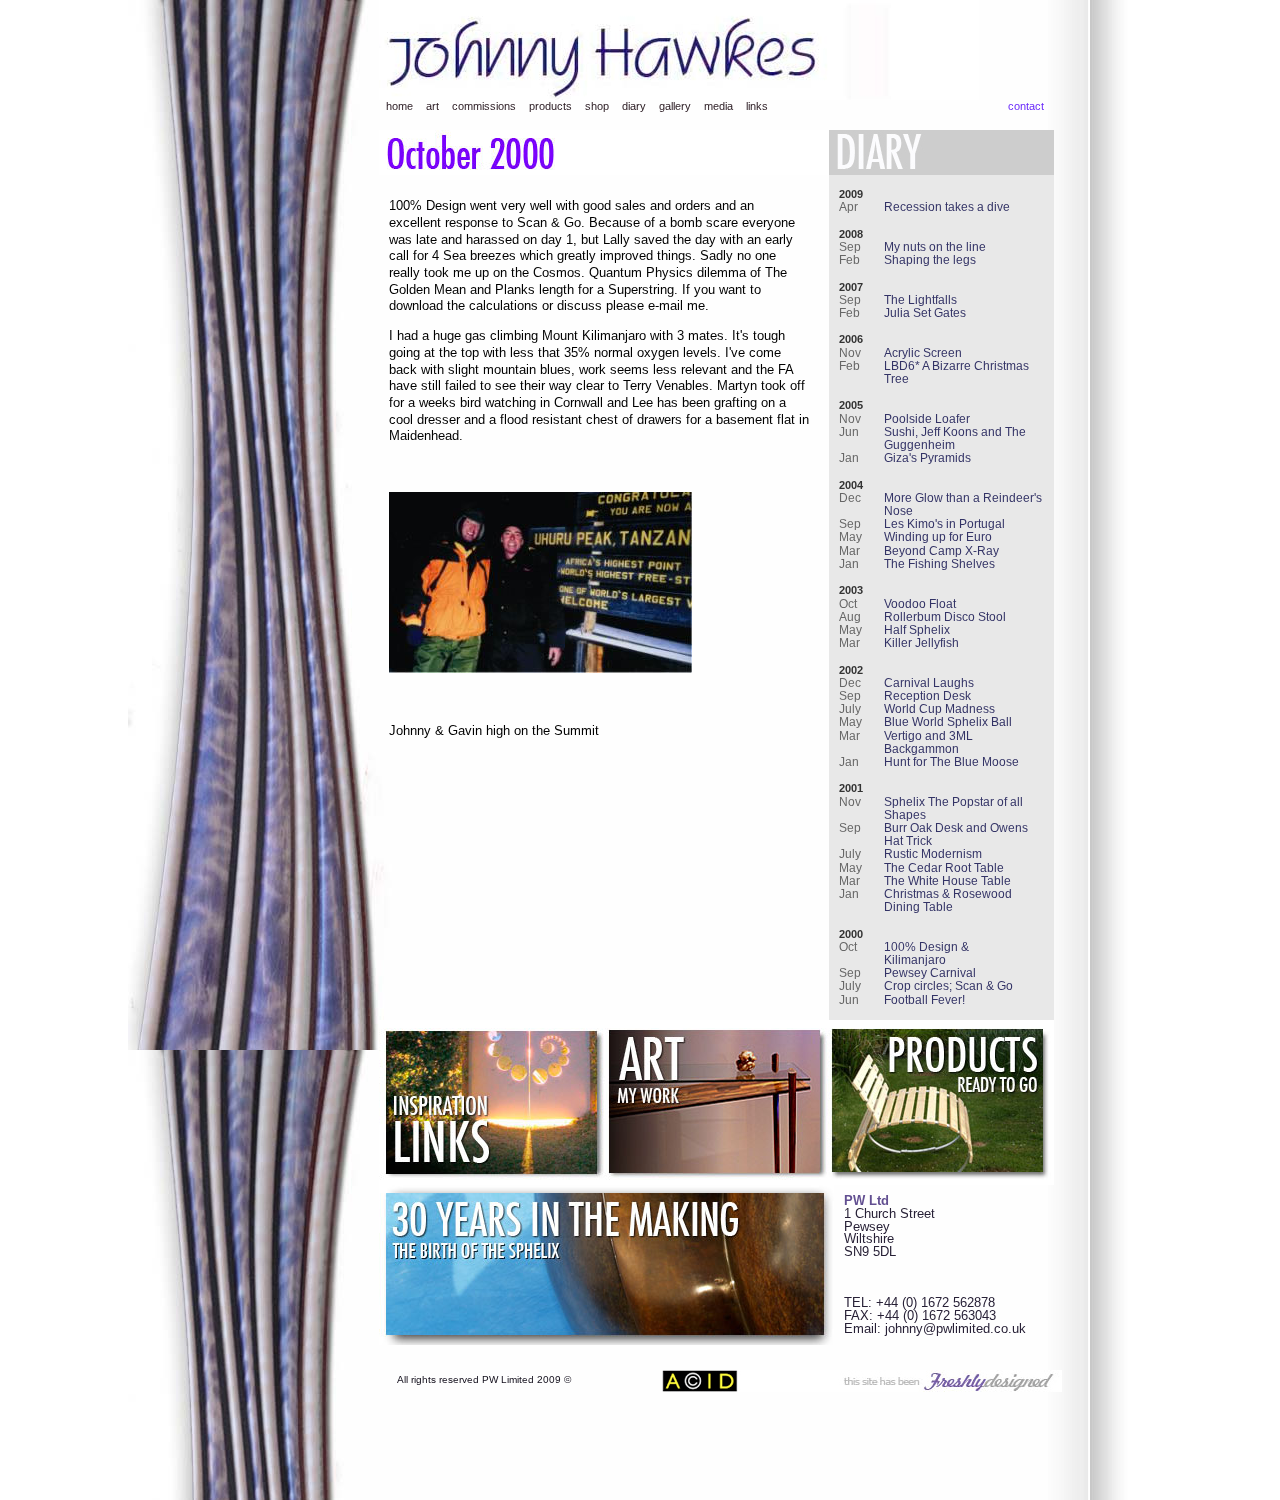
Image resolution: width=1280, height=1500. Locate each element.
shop (597, 106)
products (550, 106)
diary (634, 106)
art (432, 106)
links (757, 106)
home (399, 106)
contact (1026, 106)
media (718, 106)
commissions (484, 106)
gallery (675, 106)
